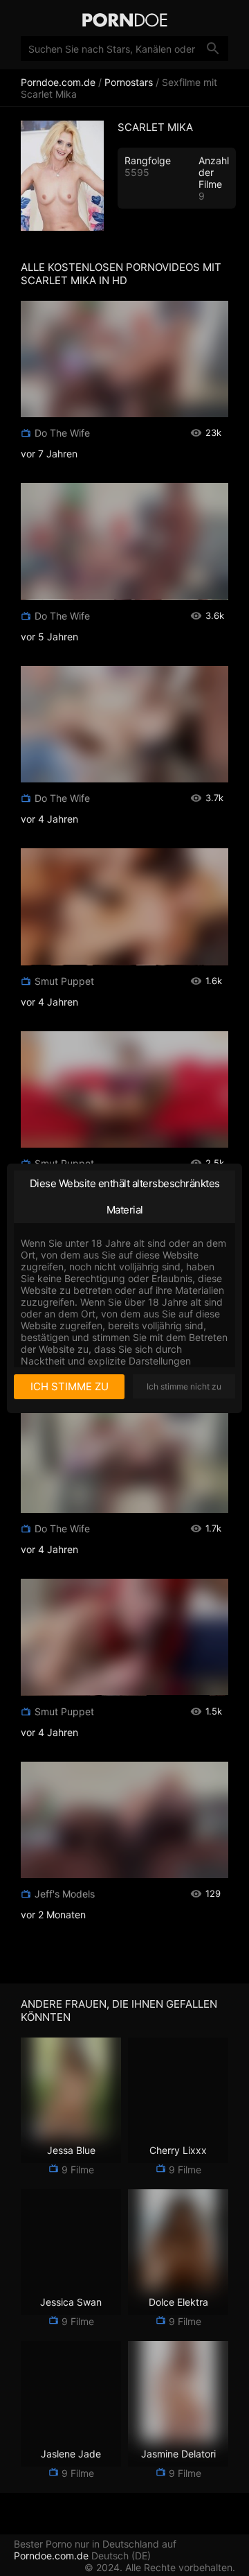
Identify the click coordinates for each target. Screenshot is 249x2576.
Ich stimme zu (70, 1386)
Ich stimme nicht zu (184, 1386)
